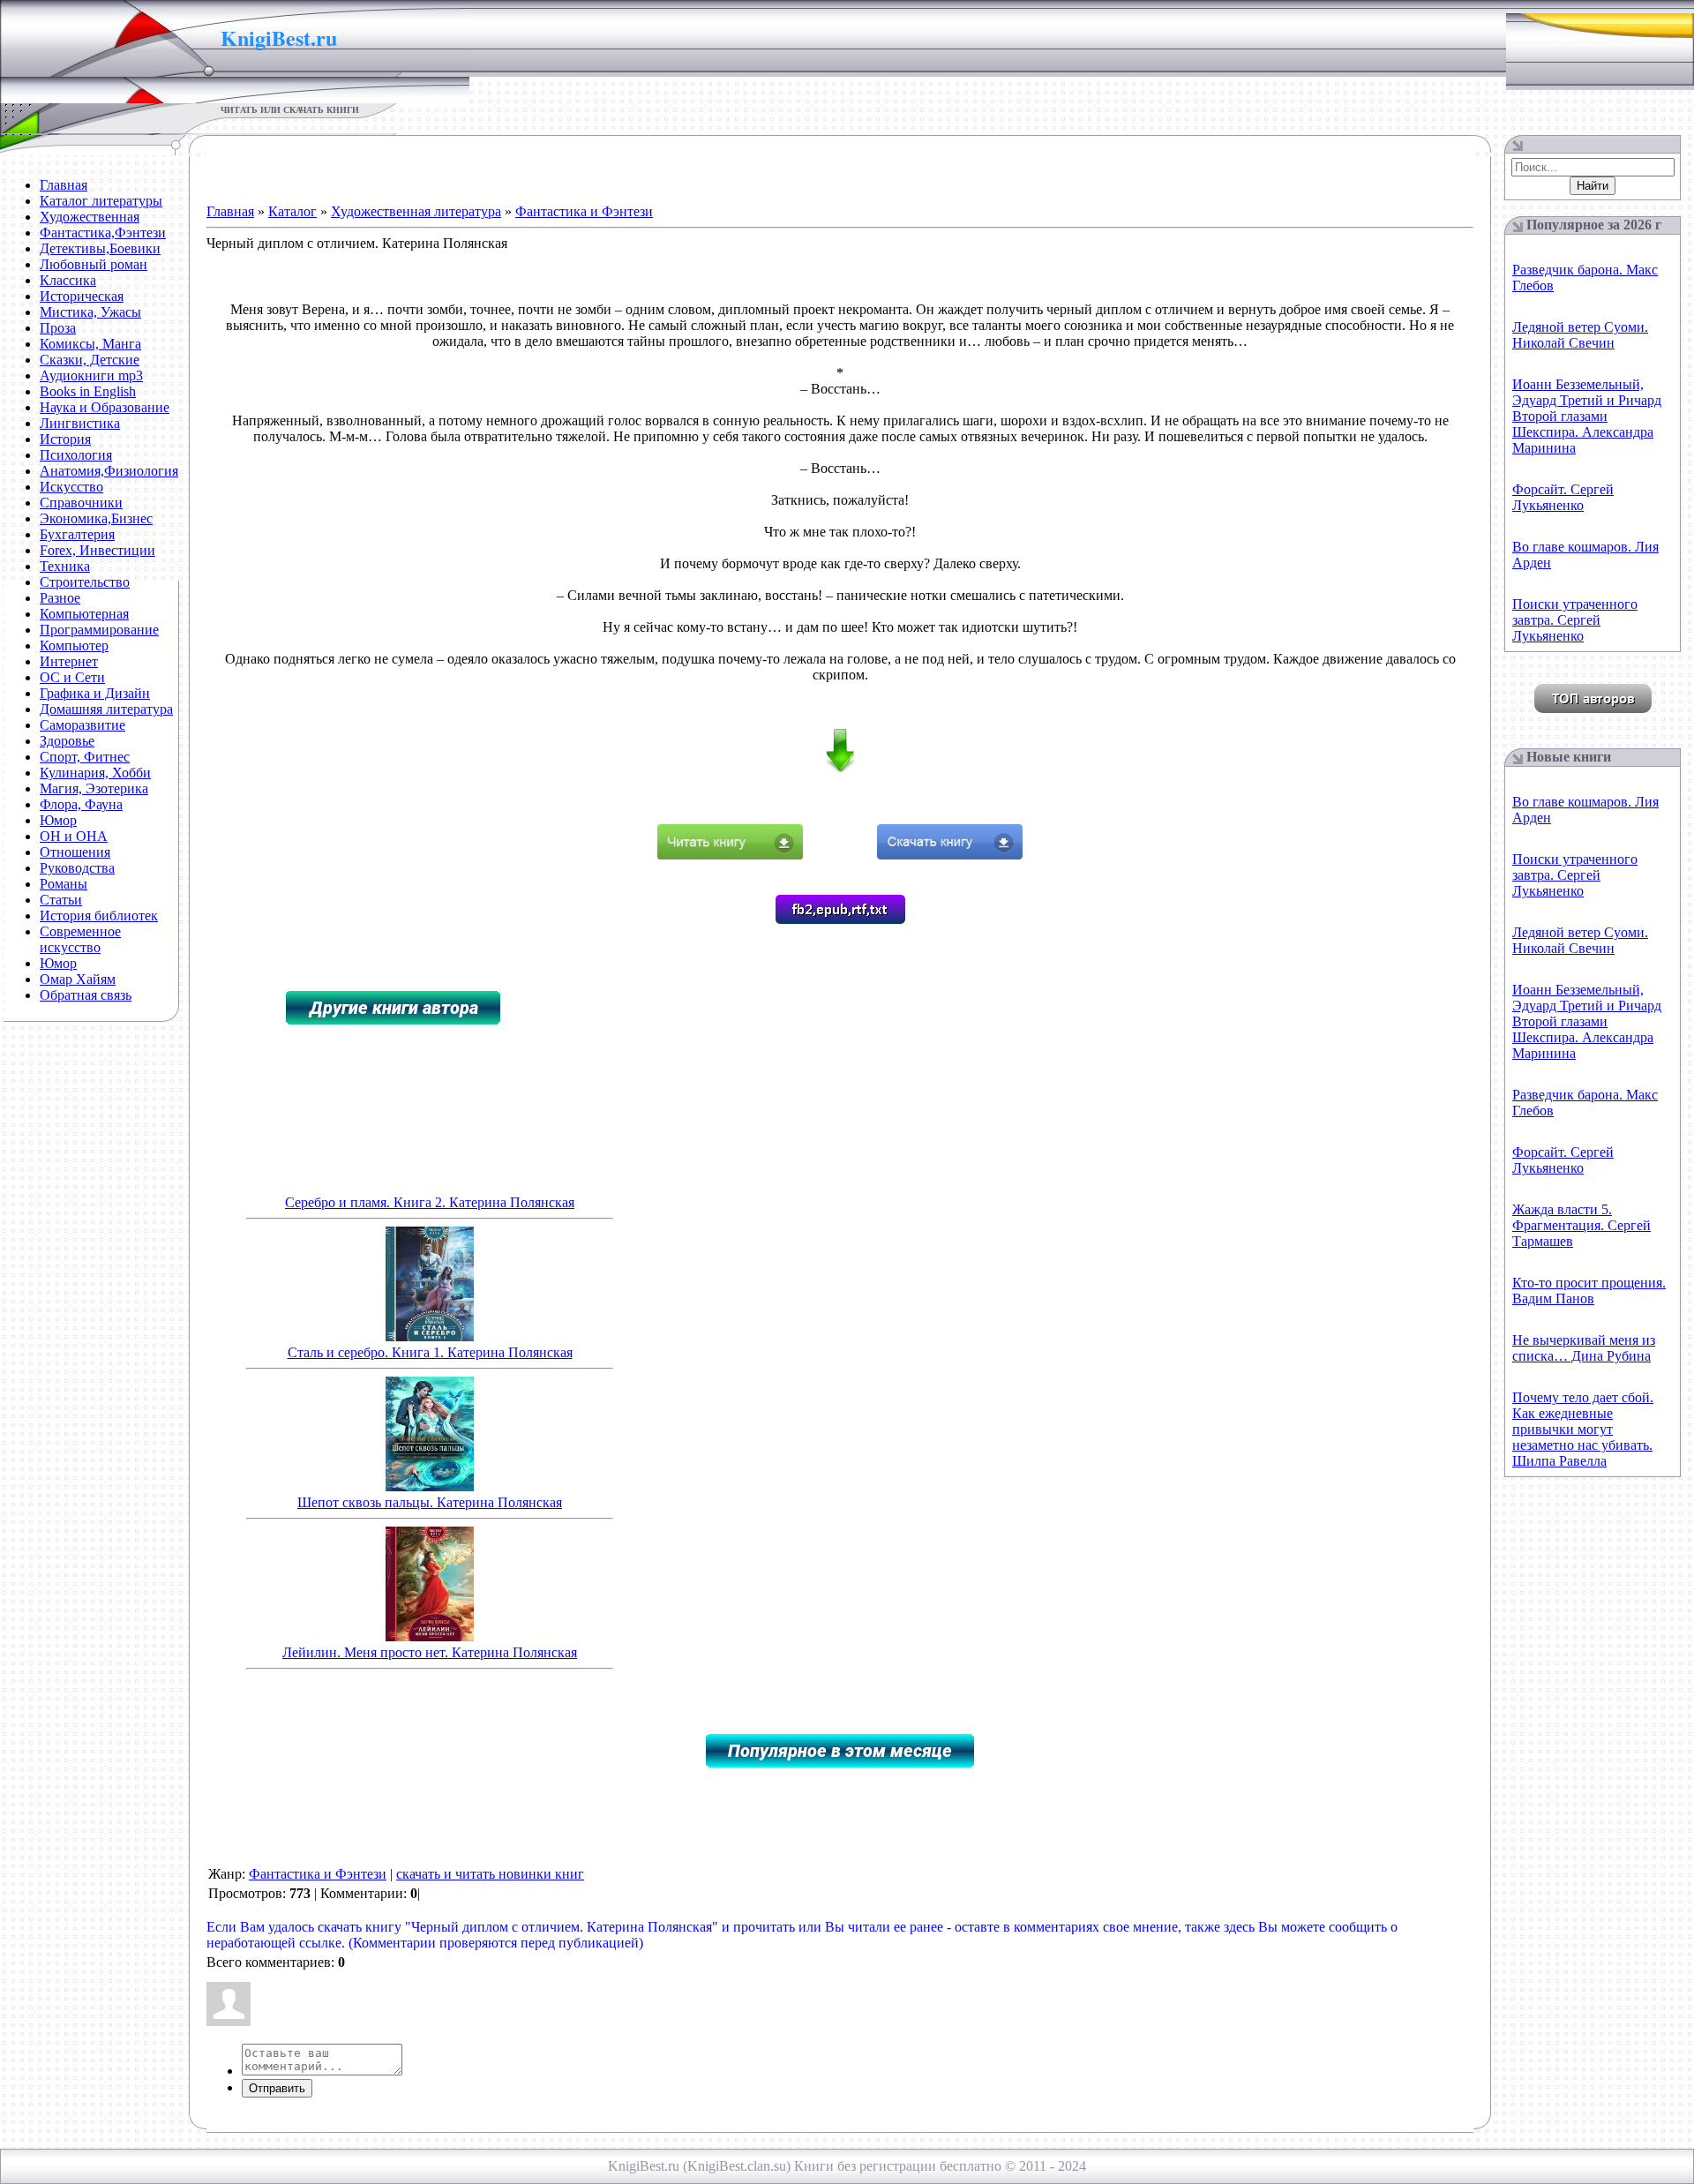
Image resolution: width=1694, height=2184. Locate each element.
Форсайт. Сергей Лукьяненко (1563, 497)
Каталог (292, 211)
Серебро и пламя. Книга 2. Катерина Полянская (430, 1202)
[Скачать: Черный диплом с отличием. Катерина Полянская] (950, 855)
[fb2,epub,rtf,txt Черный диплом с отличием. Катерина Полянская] (840, 919)
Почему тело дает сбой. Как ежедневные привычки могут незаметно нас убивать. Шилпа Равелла (1583, 1429)
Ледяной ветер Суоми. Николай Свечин (1580, 335)
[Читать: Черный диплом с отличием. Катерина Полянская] (730, 855)
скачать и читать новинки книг (490, 1874)
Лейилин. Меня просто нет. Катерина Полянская (430, 1652)
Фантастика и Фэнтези (584, 211)
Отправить (277, 2088)
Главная (230, 211)
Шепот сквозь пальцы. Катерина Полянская (430, 1502)
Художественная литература (416, 211)
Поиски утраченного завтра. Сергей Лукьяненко (1575, 620)
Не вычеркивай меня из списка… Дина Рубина (1584, 1348)
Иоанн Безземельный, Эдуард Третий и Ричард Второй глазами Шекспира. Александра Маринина (1587, 416)
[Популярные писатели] (1593, 708)
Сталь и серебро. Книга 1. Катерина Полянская (430, 1352)
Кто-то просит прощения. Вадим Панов (1589, 1291)
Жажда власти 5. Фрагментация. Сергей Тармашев (1582, 1225)
